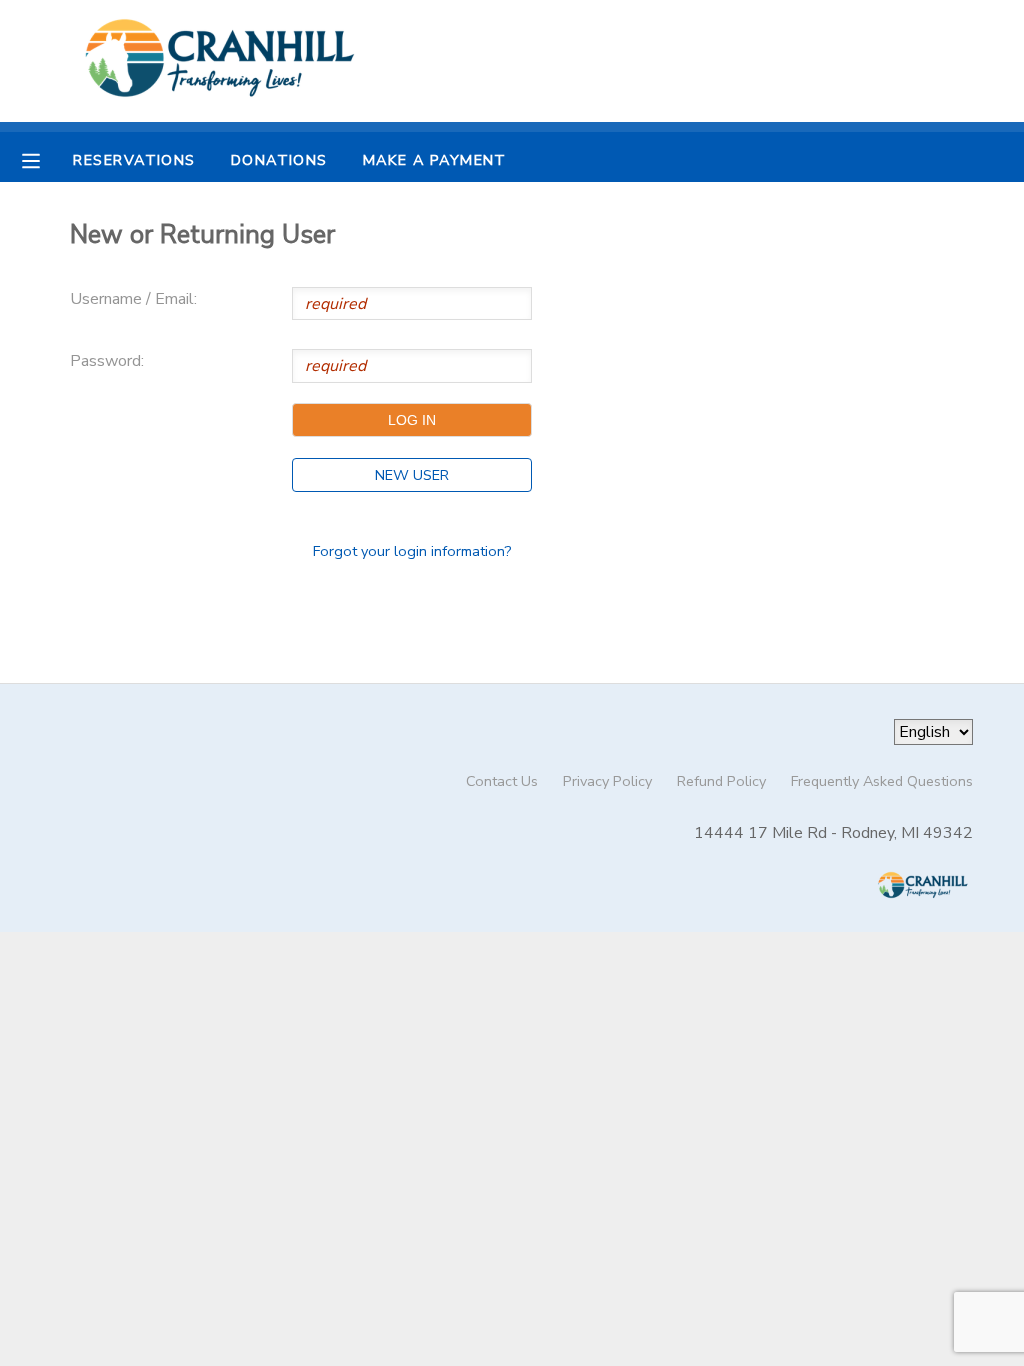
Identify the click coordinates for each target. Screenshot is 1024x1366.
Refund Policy (721, 781)
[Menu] (46, 159)
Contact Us (502, 781)
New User (412, 475)
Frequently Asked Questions (882, 781)
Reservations (134, 160)
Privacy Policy (607, 781)
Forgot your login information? (412, 551)
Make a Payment (435, 160)
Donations (279, 160)
